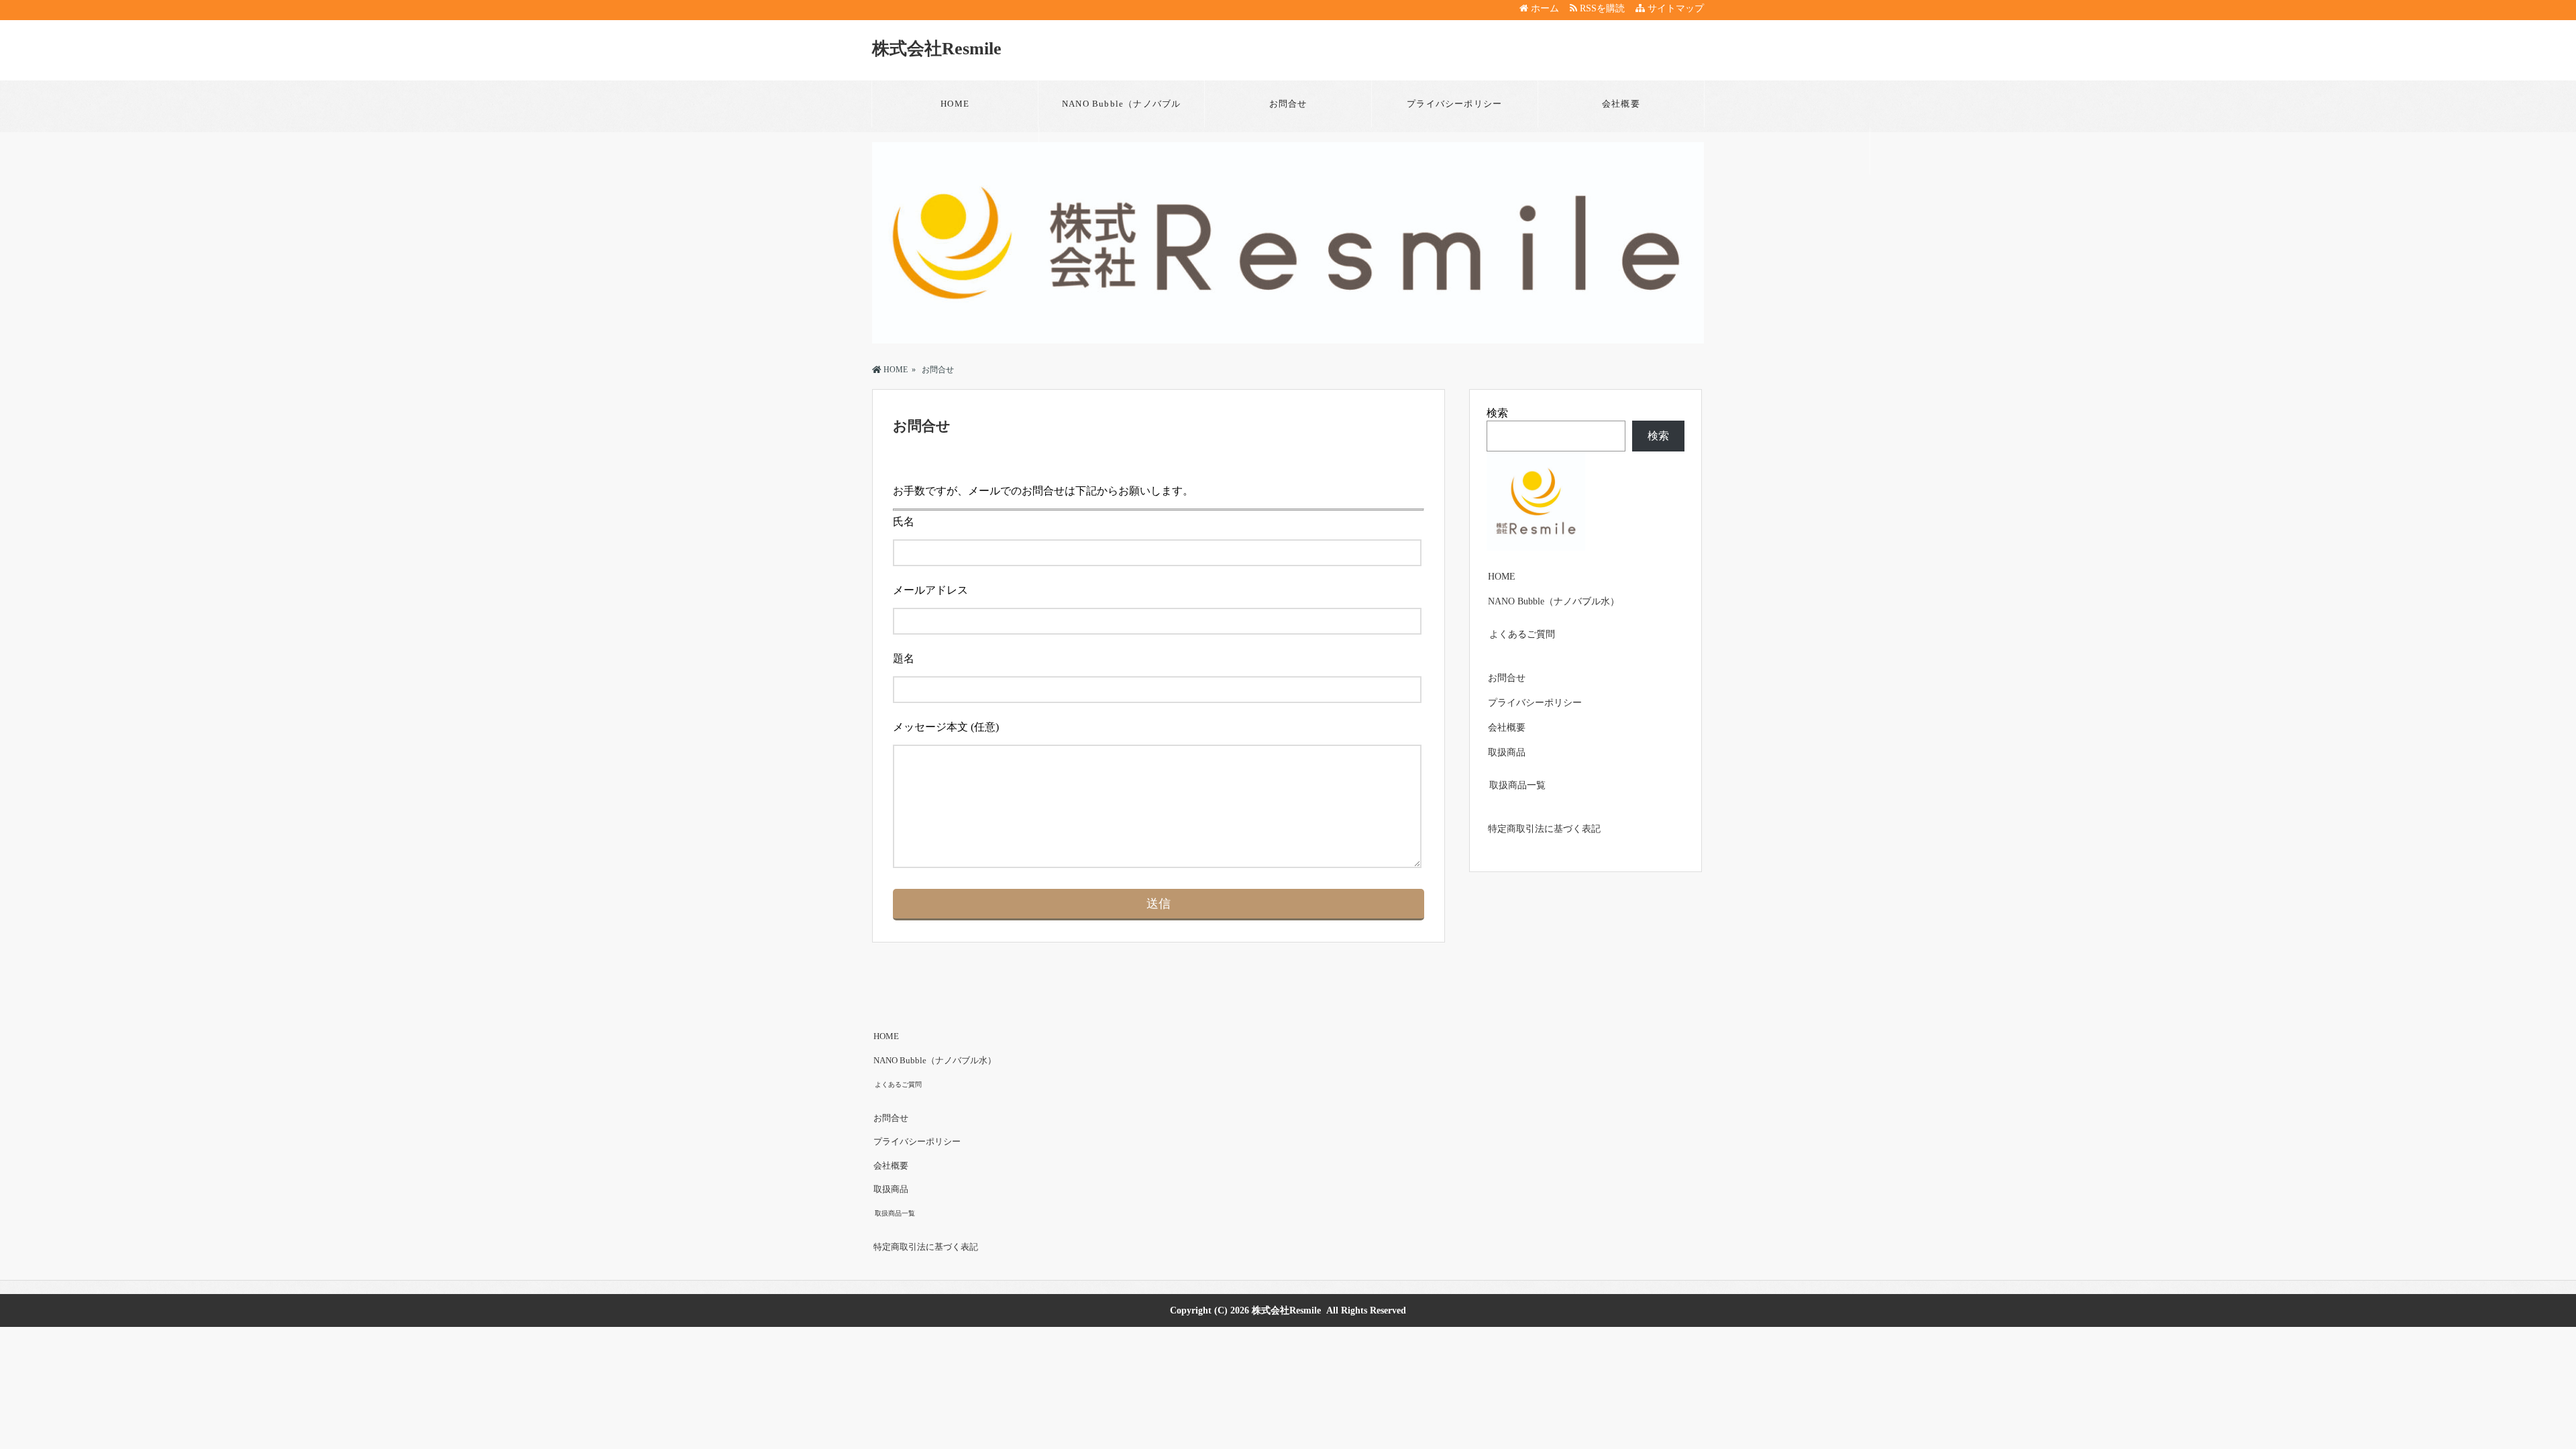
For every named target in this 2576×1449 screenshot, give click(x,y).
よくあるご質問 (1522, 634)
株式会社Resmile (937, 49)
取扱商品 (1507, 752)
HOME (955, 104)
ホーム (1544, 8)
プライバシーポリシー (1454, 104)
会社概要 (1621, 104)
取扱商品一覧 (1517, 785)
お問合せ (1288, 104)
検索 (1497, 413)
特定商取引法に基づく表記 (1544, 829)
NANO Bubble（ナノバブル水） (1121, 113)
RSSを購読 (1604, 8)
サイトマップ (1674, 8)
